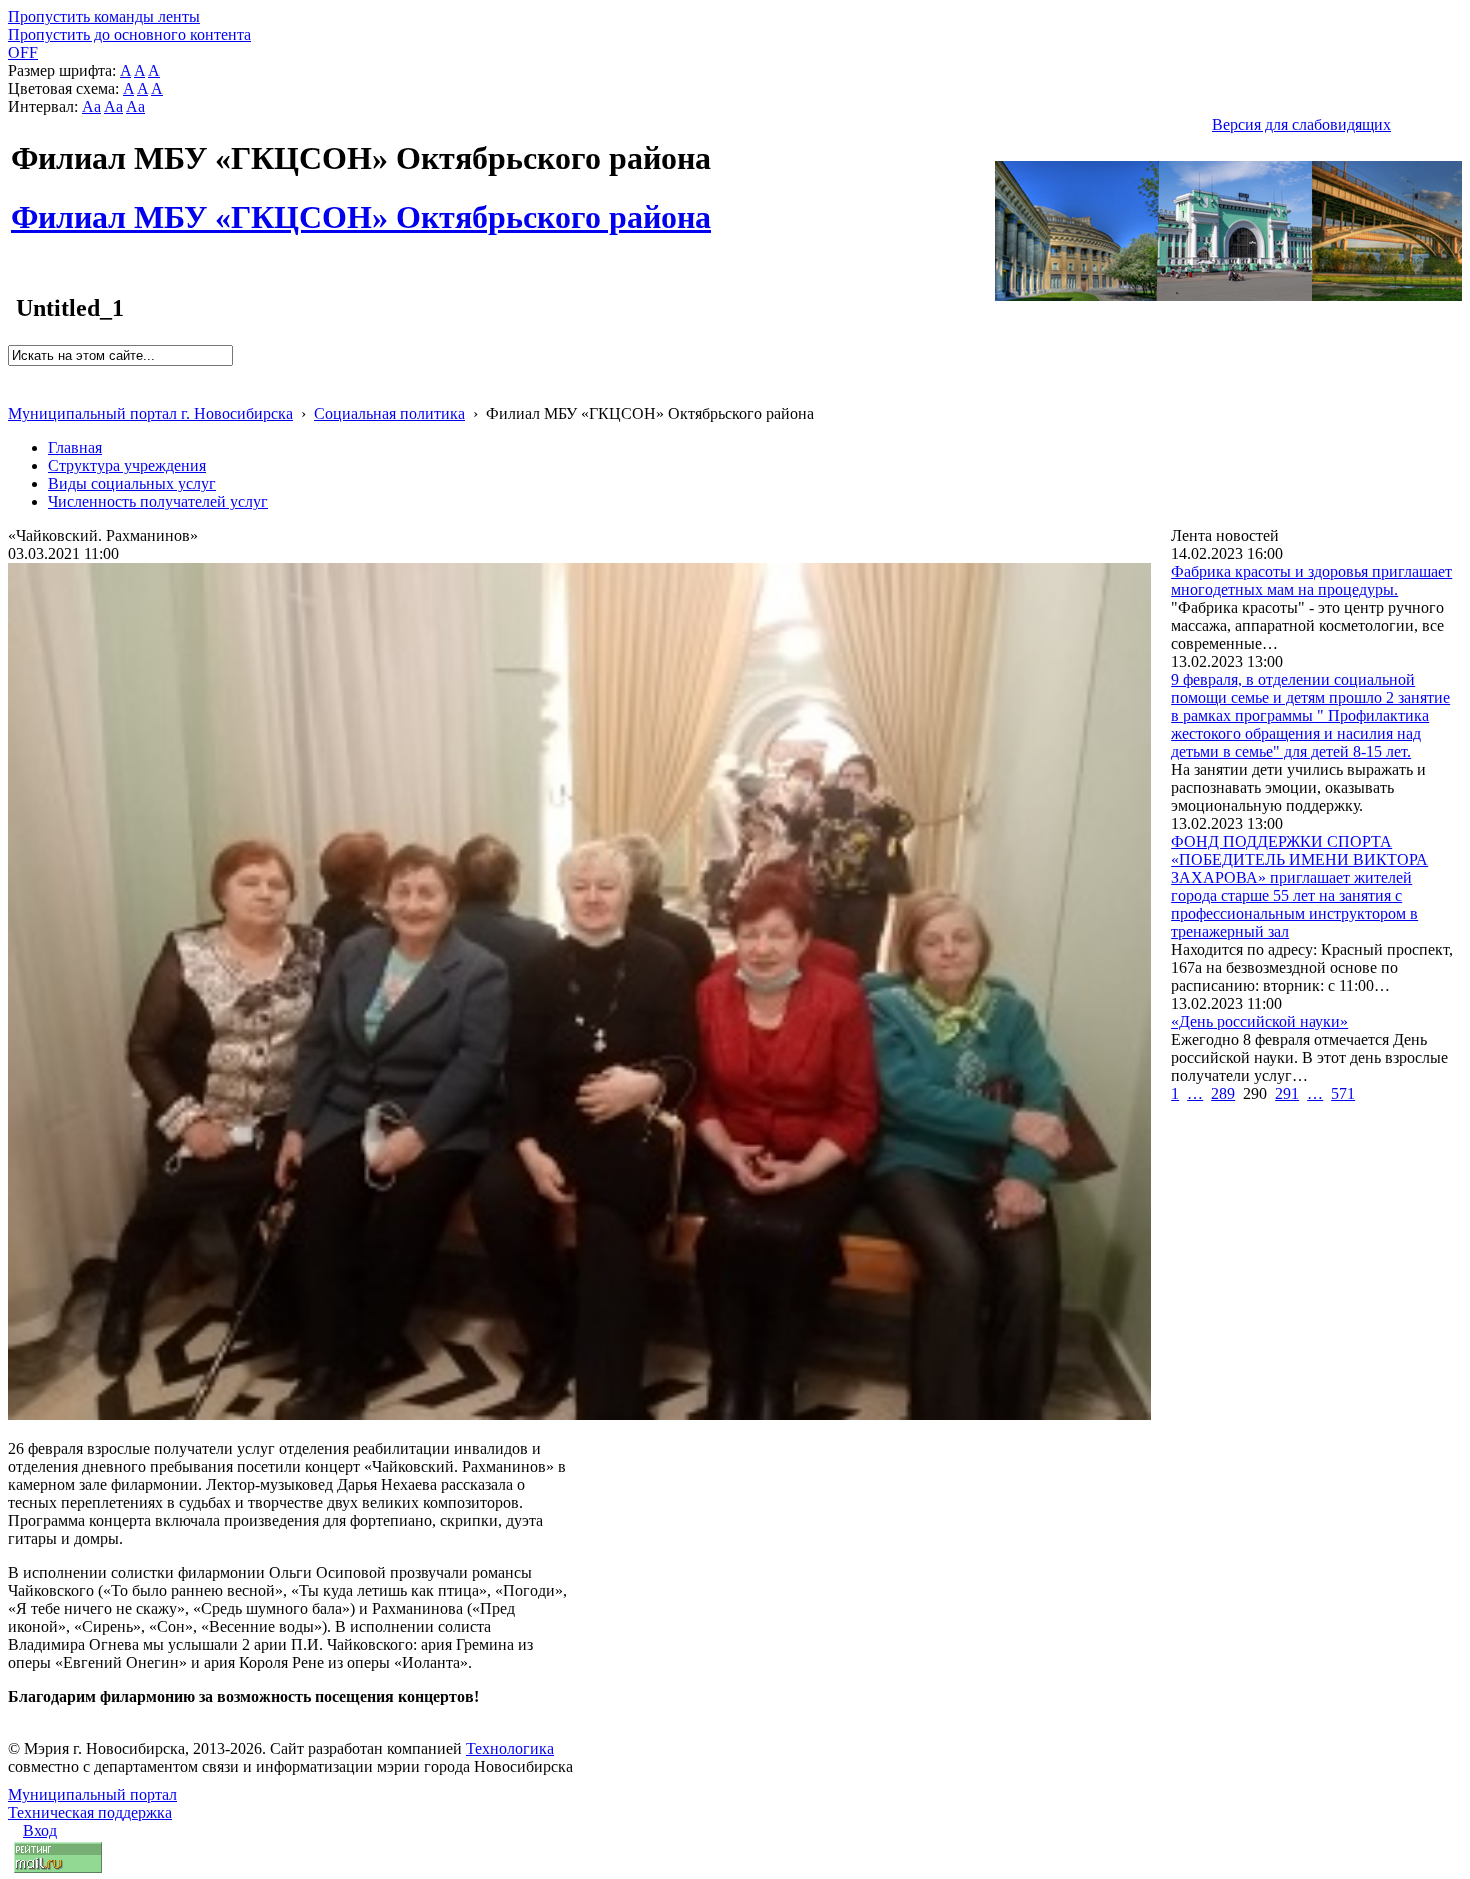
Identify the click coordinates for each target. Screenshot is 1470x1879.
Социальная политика (389, 413)
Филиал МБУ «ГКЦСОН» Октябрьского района (361, 206)
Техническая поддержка (90, 1812)
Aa (91, 106)
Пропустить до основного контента (129, 34)
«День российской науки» (1259, 1021)
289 (1223, 1093)
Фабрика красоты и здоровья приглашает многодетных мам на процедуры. (1311, 580)
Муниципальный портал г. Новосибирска (150, 413)
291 (1287, 1093)
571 (1343, 1093)
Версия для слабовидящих (1301, 124)
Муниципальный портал (92, 1794)
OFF (23, 52)
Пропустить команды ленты (104, 16)
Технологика (510, 1748)
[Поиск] (14, 374)
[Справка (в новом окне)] (16, 392)
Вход (40, 1830)
